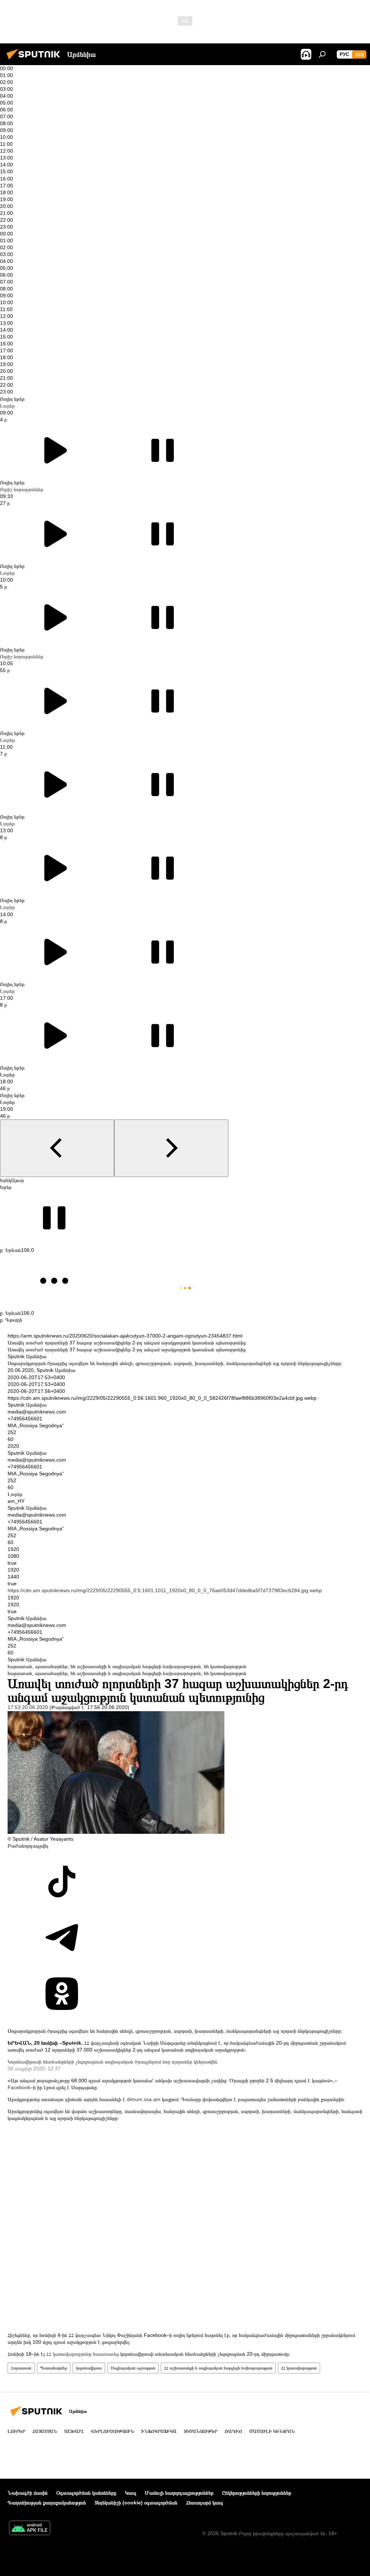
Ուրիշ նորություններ (22, 489)
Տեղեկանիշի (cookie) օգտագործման (136, 2503)
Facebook (19, 2087)
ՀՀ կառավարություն (299, 2368)
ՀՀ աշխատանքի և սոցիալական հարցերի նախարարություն (218, 2368)
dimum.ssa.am (144, 2099)
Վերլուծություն (112, 2431)
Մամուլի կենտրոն (272, 2431)
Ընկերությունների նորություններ (257, 2493)
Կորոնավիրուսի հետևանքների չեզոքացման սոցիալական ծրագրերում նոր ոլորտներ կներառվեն (113, 2062)
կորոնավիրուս (89, 2368)
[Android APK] (30, 2529)
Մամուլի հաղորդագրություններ (179, 2493)
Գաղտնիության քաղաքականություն (47, 2503)
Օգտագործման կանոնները (86, 2493)
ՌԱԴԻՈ (233, 2431)
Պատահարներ (54, 2368)
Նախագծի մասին (28, 2493)
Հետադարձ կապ (205, 2503)
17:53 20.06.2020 (28, 1707)
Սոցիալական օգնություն (133, 2368)
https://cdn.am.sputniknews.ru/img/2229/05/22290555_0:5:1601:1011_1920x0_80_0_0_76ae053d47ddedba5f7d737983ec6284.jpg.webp (165, 1590)
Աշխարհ (74, 2431)
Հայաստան (21, 2368)
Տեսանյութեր (201, 2431)
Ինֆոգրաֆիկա (159, 2431)
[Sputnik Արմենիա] (35, 60)
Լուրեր (7, 406)
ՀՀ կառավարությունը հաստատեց (83, 2354)
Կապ (131, 2493)
